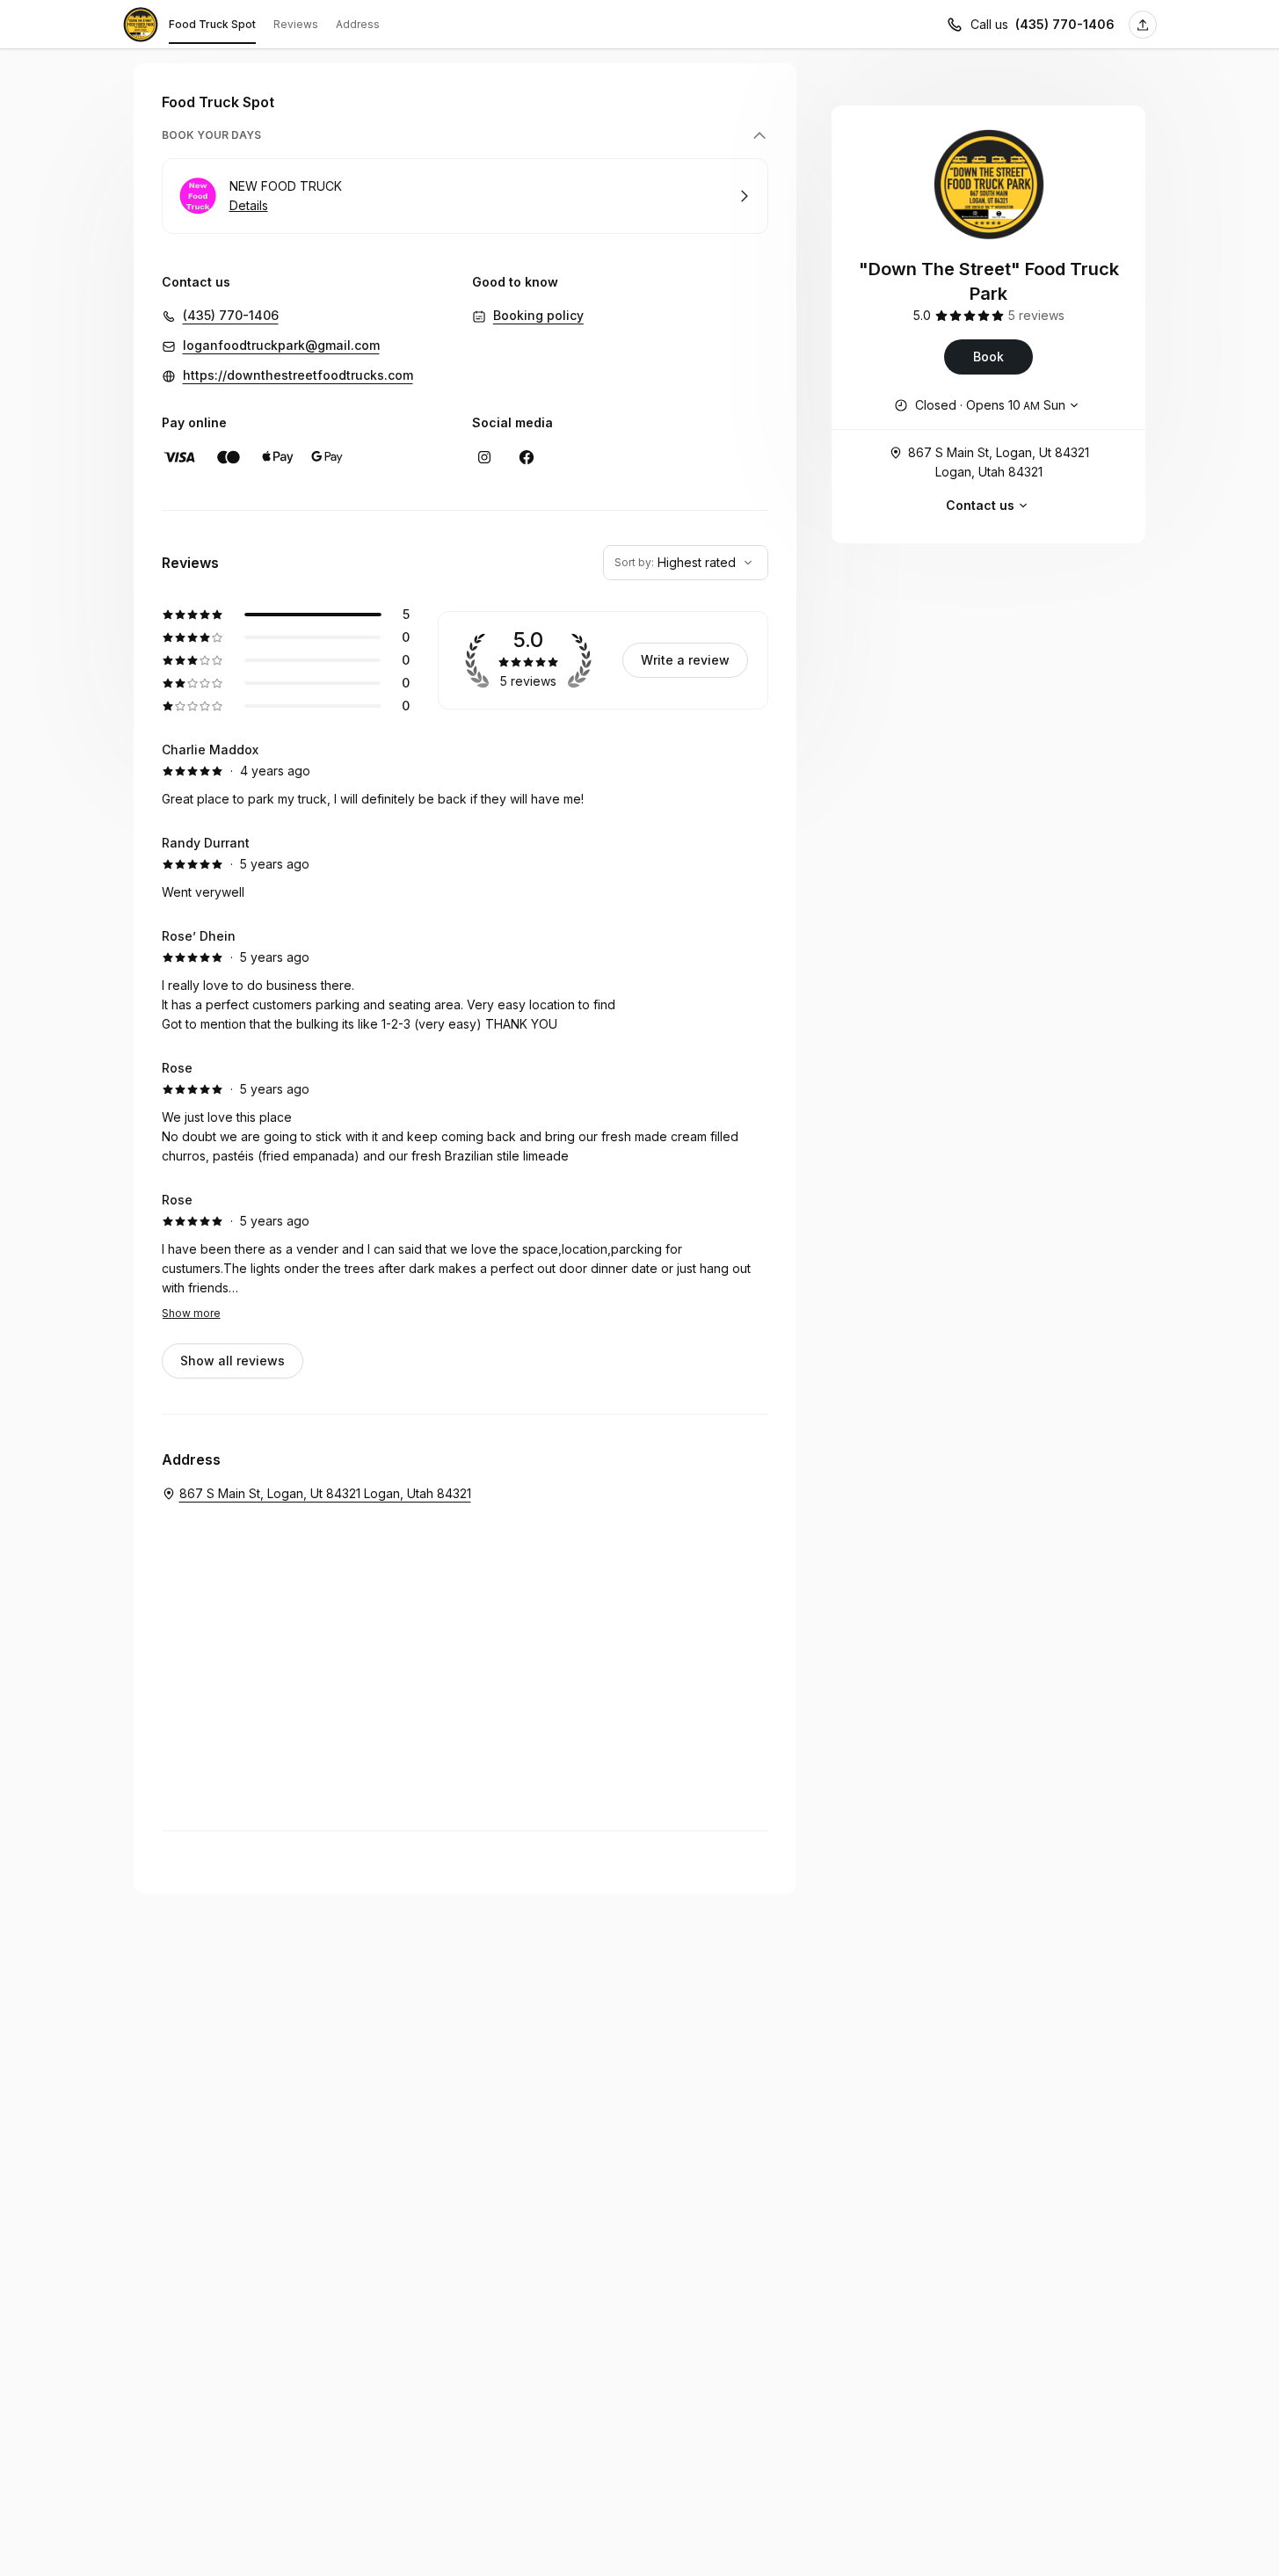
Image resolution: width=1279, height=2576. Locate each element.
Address (358, 24)
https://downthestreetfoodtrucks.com (298, 375)
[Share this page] (1143, 25)
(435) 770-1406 (1065, 24)
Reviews (296, 24)
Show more (191, 1313)
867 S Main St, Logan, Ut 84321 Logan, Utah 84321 (999, 462)
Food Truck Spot (212, 24)
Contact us (980, 505)
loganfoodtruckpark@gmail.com (281, 345)
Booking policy (538, 315)
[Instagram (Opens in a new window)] (484, 457)
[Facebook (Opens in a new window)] (527, 457)
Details (249, 205)
